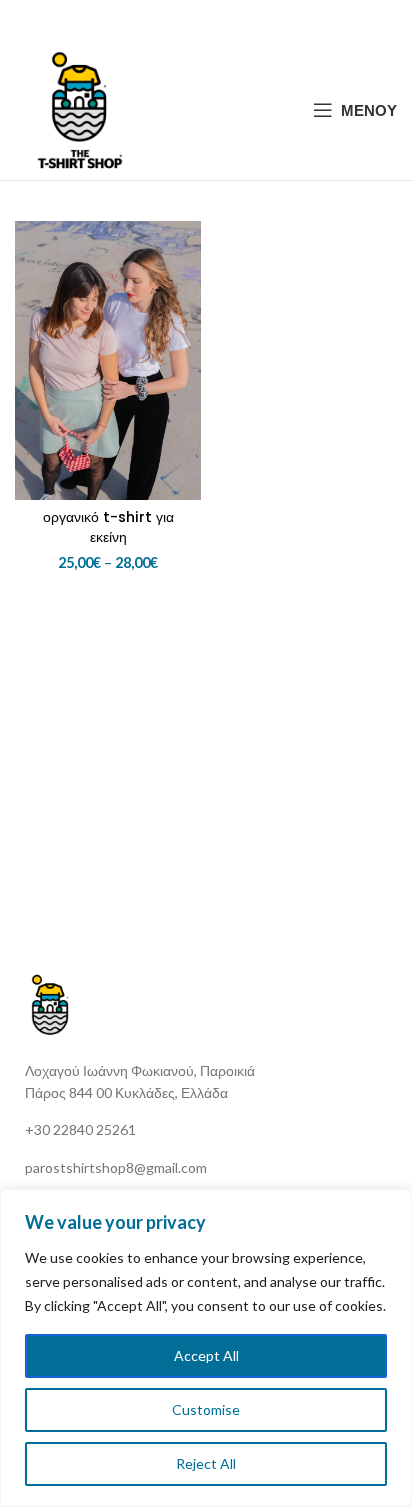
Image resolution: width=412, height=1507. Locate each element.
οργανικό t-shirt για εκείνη (108, 527)
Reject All (206, 1463)
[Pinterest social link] (205, 20)
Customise (206, 1409)
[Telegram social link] (255, 20)
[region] (206, 1348)
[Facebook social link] (155, 20)
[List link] (213, 1130)
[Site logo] (80, 107)
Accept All (206, 1355)
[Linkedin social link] (230, 20)
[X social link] (179, 20)
